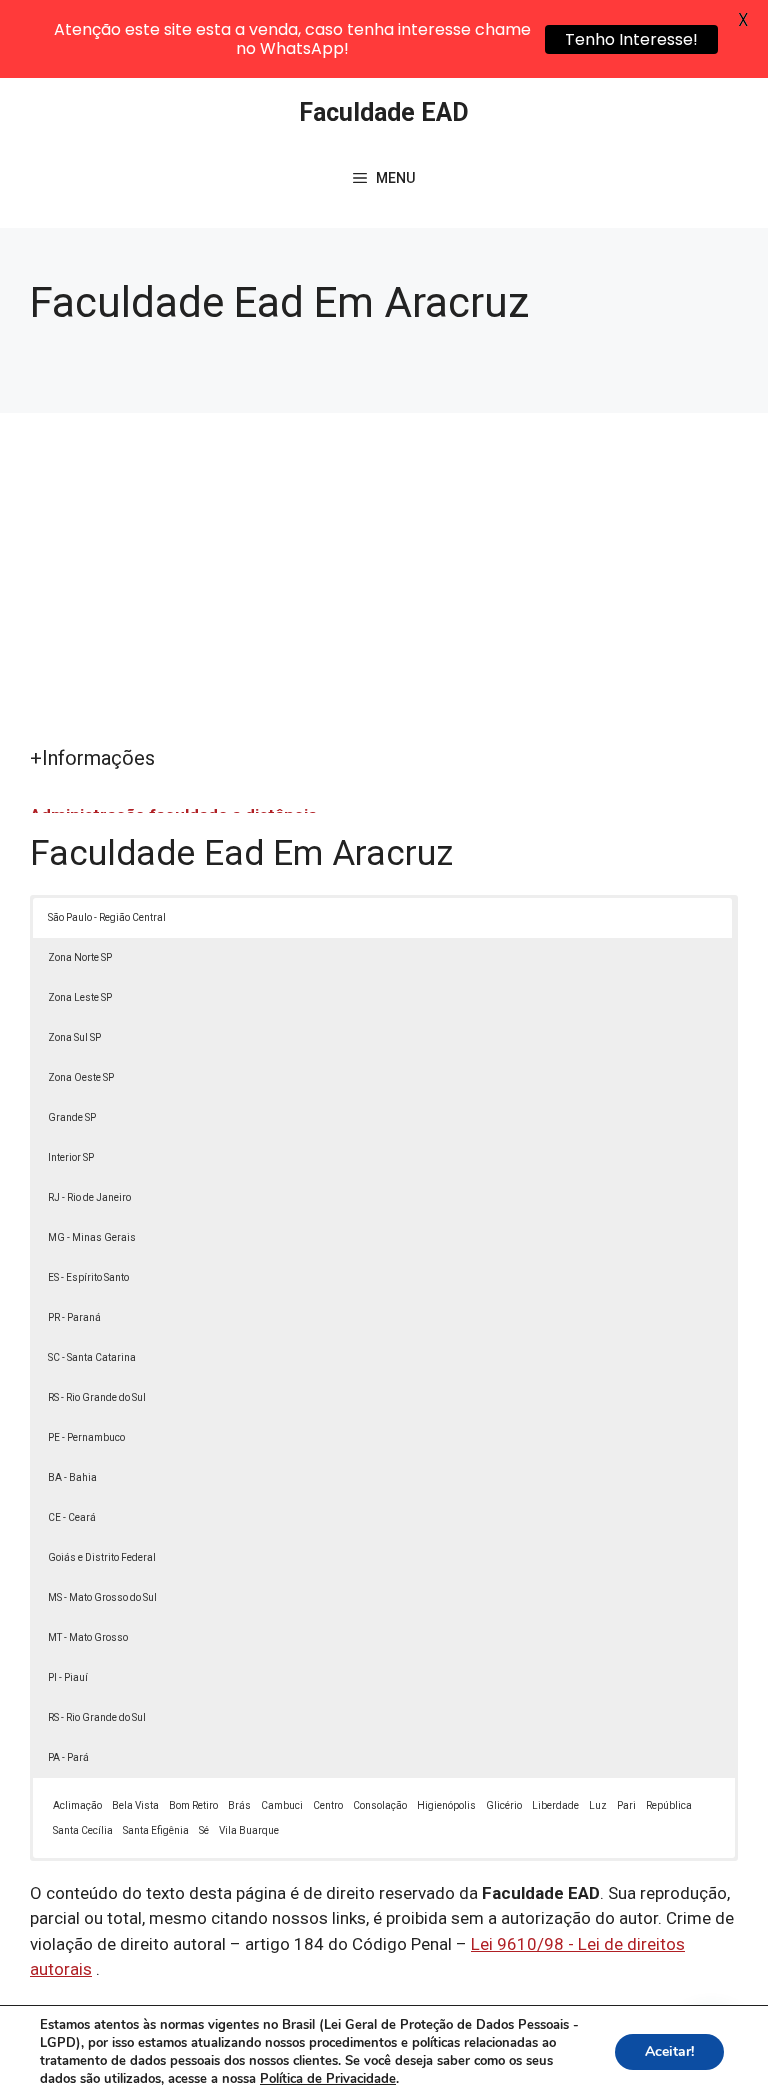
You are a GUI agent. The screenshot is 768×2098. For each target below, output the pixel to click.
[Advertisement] (384, 593)
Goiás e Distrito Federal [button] (102, 1557)
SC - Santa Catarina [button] (92, 1357)
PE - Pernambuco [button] (86, 1437)
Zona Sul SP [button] (74, 1037)
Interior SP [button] (71, 1157)
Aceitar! (669, 2051)
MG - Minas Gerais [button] (92, 1237)
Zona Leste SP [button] (80, 997)
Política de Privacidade (328, 2079)
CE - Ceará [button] (72, 1517)
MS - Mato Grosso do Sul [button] (102, 1597)
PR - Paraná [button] (74, 1317)
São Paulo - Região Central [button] (107, 917)
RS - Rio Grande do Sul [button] (97, 1397)
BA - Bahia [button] (72, 1477)
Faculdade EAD (384, 112)
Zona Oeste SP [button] (81, 1077)
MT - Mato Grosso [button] (88, 1637)
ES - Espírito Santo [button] (88, 1277)
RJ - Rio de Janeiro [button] (89, 1197)
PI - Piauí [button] (68, 1677)
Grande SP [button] (72, 1117)
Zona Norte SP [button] (80, 957)
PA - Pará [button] (68, 1757)
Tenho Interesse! (631, 39)
